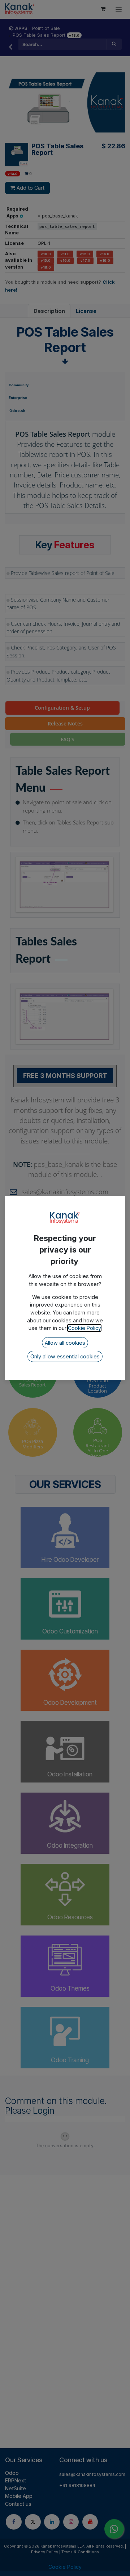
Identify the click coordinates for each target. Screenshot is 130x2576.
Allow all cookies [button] (65, 1343)
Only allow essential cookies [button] (65, 1356)
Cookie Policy (84, 1328)
